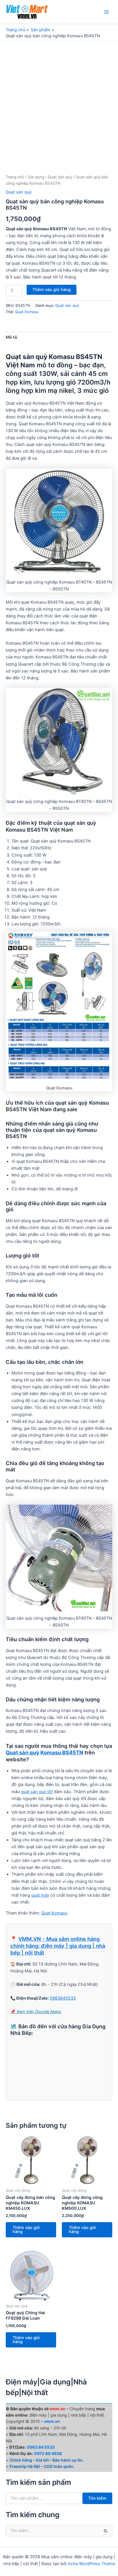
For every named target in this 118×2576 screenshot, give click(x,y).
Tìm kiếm (97, 2498)
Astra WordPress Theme (91, 2564)
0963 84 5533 (41, 2447)
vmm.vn (52, 2421)
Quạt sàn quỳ (60, 177)
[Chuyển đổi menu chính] (107, 12)
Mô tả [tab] (11, 337)
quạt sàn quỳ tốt (37, 1792)
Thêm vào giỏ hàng (52, 290)
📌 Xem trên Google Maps (36, 2012)
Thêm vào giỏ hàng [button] (26, 2230)
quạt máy (40, 1895)
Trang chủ (15, 177)
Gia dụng (36, 177)
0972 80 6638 (48, 2453)
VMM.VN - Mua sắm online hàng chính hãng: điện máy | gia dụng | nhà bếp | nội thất (58, 1946)
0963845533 (63, 1998)
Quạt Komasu (27, 312)
